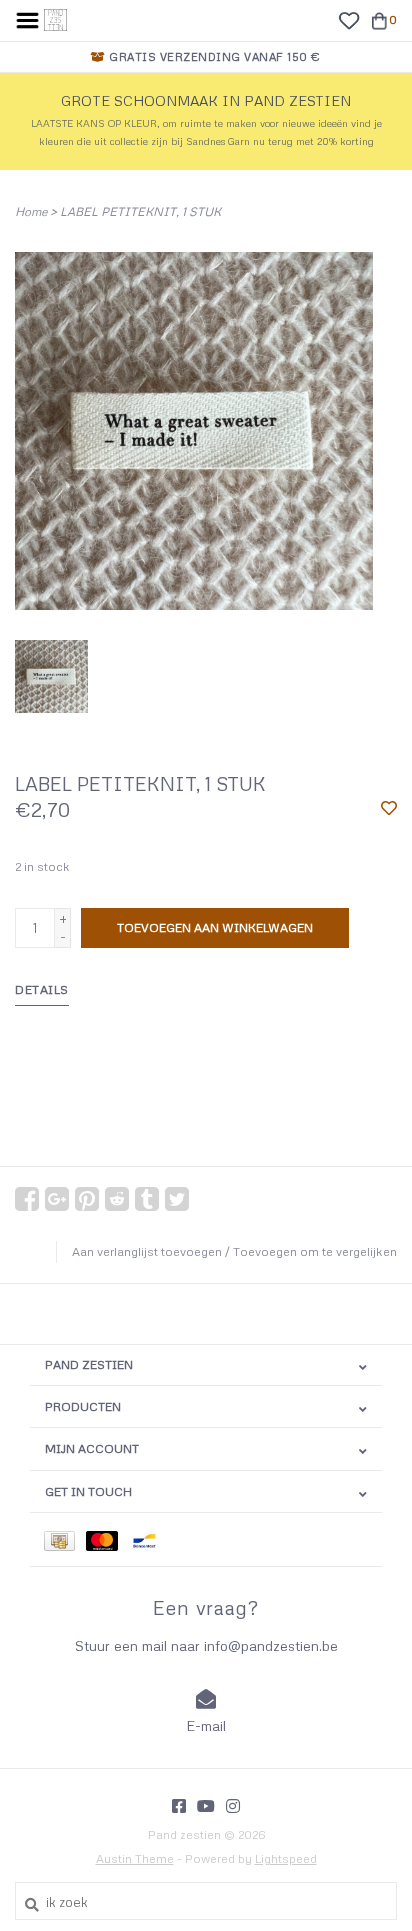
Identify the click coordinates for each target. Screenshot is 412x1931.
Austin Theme (135, 1858)
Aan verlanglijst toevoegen (147, 1251)
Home (31, 211)
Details (42, 989)
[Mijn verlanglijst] (348, 19)
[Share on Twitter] (177, 1199)
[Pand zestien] (55, 18)
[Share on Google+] (57, 1199)
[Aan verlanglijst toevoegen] (389, 809)
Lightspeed (286, 1858)
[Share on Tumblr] (147, 1199)
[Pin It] (87, 1199)
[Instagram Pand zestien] (233, 1806)
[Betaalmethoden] (65, 1539)
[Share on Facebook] (27, 1199)
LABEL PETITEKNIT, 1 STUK (140, 211)
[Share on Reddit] (117, 1199)
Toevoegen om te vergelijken (315, 1251)
